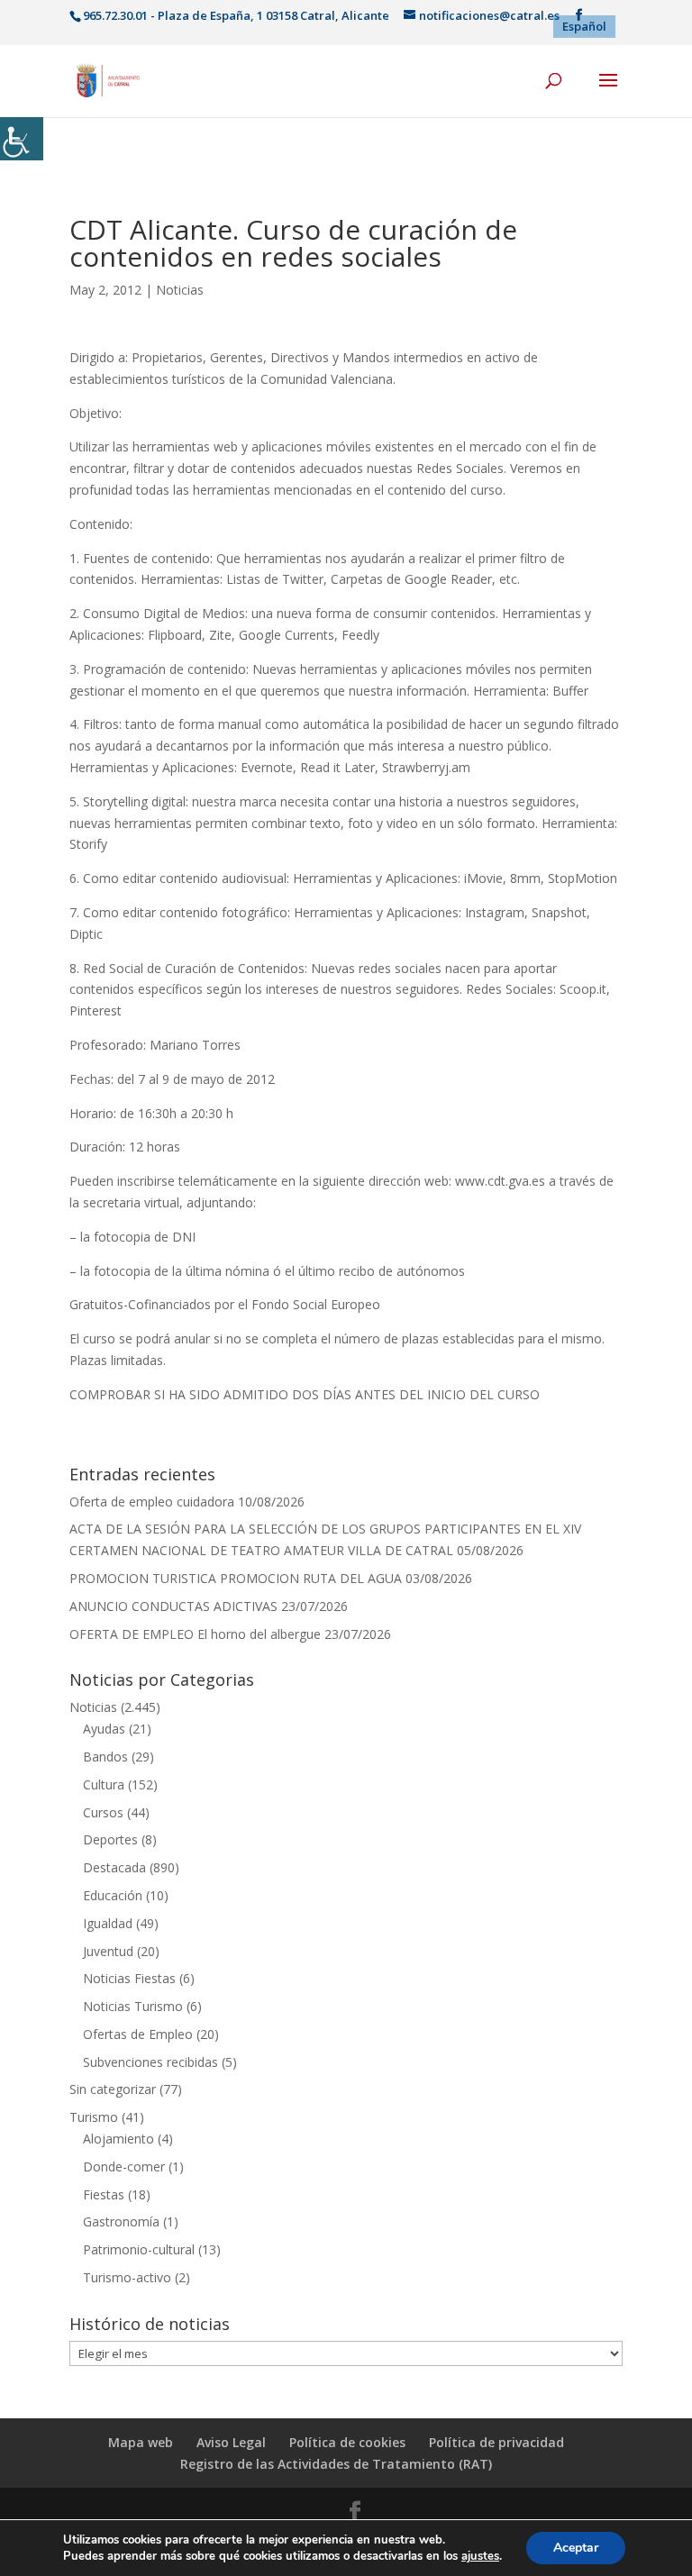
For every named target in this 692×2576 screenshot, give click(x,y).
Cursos (103, 1812)
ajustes (480, 2556)
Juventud (108, 1951)
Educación (113, 1895)
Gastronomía (121, 2221)
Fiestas (104, 2194)
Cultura (104, 1784)
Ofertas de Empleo (138, 2034)
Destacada (114, 1867)
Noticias (180, 290)
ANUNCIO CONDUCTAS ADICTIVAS (173, 1606)
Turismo (94, 2117)
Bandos (105, 1757)
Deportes (110, 1839)
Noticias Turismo (133, 2006)
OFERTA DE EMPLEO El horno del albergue (195, 1634)
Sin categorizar (113, 2089)
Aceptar (576, 2548)
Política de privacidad (496, 2442)
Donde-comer (124, 2166)
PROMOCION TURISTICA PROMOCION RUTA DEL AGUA (236, 1578)
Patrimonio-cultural (139, 2249)
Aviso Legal (231, 2442)
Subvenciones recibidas (150, 2062)
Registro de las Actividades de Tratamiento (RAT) (336, 2464)
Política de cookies (347, 2442)
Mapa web (141, 2442)
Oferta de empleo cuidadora (152, 1502)
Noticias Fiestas (129, 1978)
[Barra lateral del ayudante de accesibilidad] (22, 139)
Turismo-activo (127, 2277)
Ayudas (104, 1729)
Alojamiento (118, 2139)
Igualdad (108, 1923)
